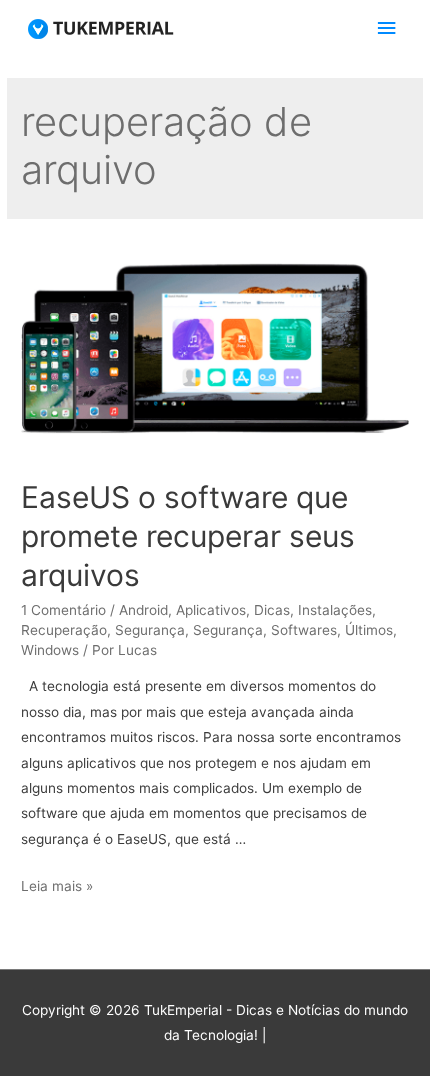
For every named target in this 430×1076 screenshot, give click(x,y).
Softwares (304, 630)
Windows (50, 650)
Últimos (369, 630)
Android (143, 610)
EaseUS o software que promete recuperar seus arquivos (188, 536)
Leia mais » (57, 886)
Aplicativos (211, 610)
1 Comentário (63, 610)
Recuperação (64, 630)
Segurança (150, 630)
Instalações (335, 610)
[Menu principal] (387, 28)
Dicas (272, 610)
